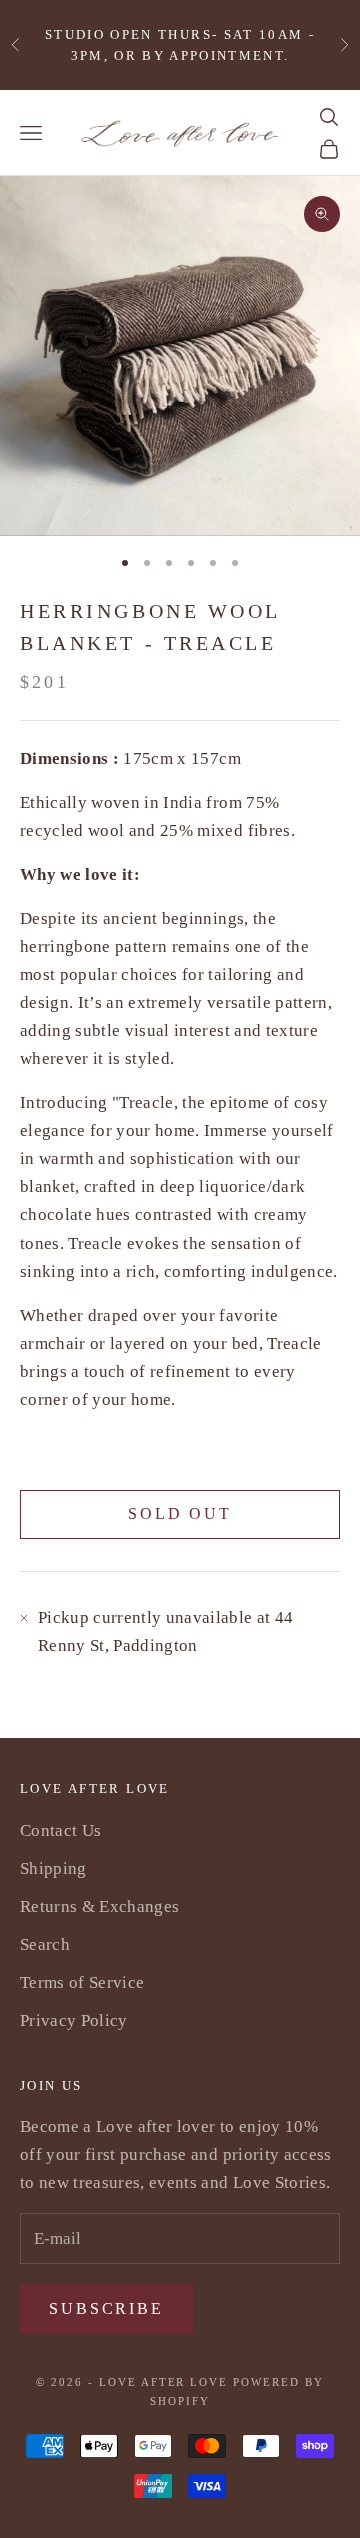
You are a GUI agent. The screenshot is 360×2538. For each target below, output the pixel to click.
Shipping (53, 1868)
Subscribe (106, 2308)
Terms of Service (82, 1982)
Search (45, 1944)
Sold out (180, 1513)
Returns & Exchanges (99, 1906)
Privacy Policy (74, 2020)
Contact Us (60, 1830)
